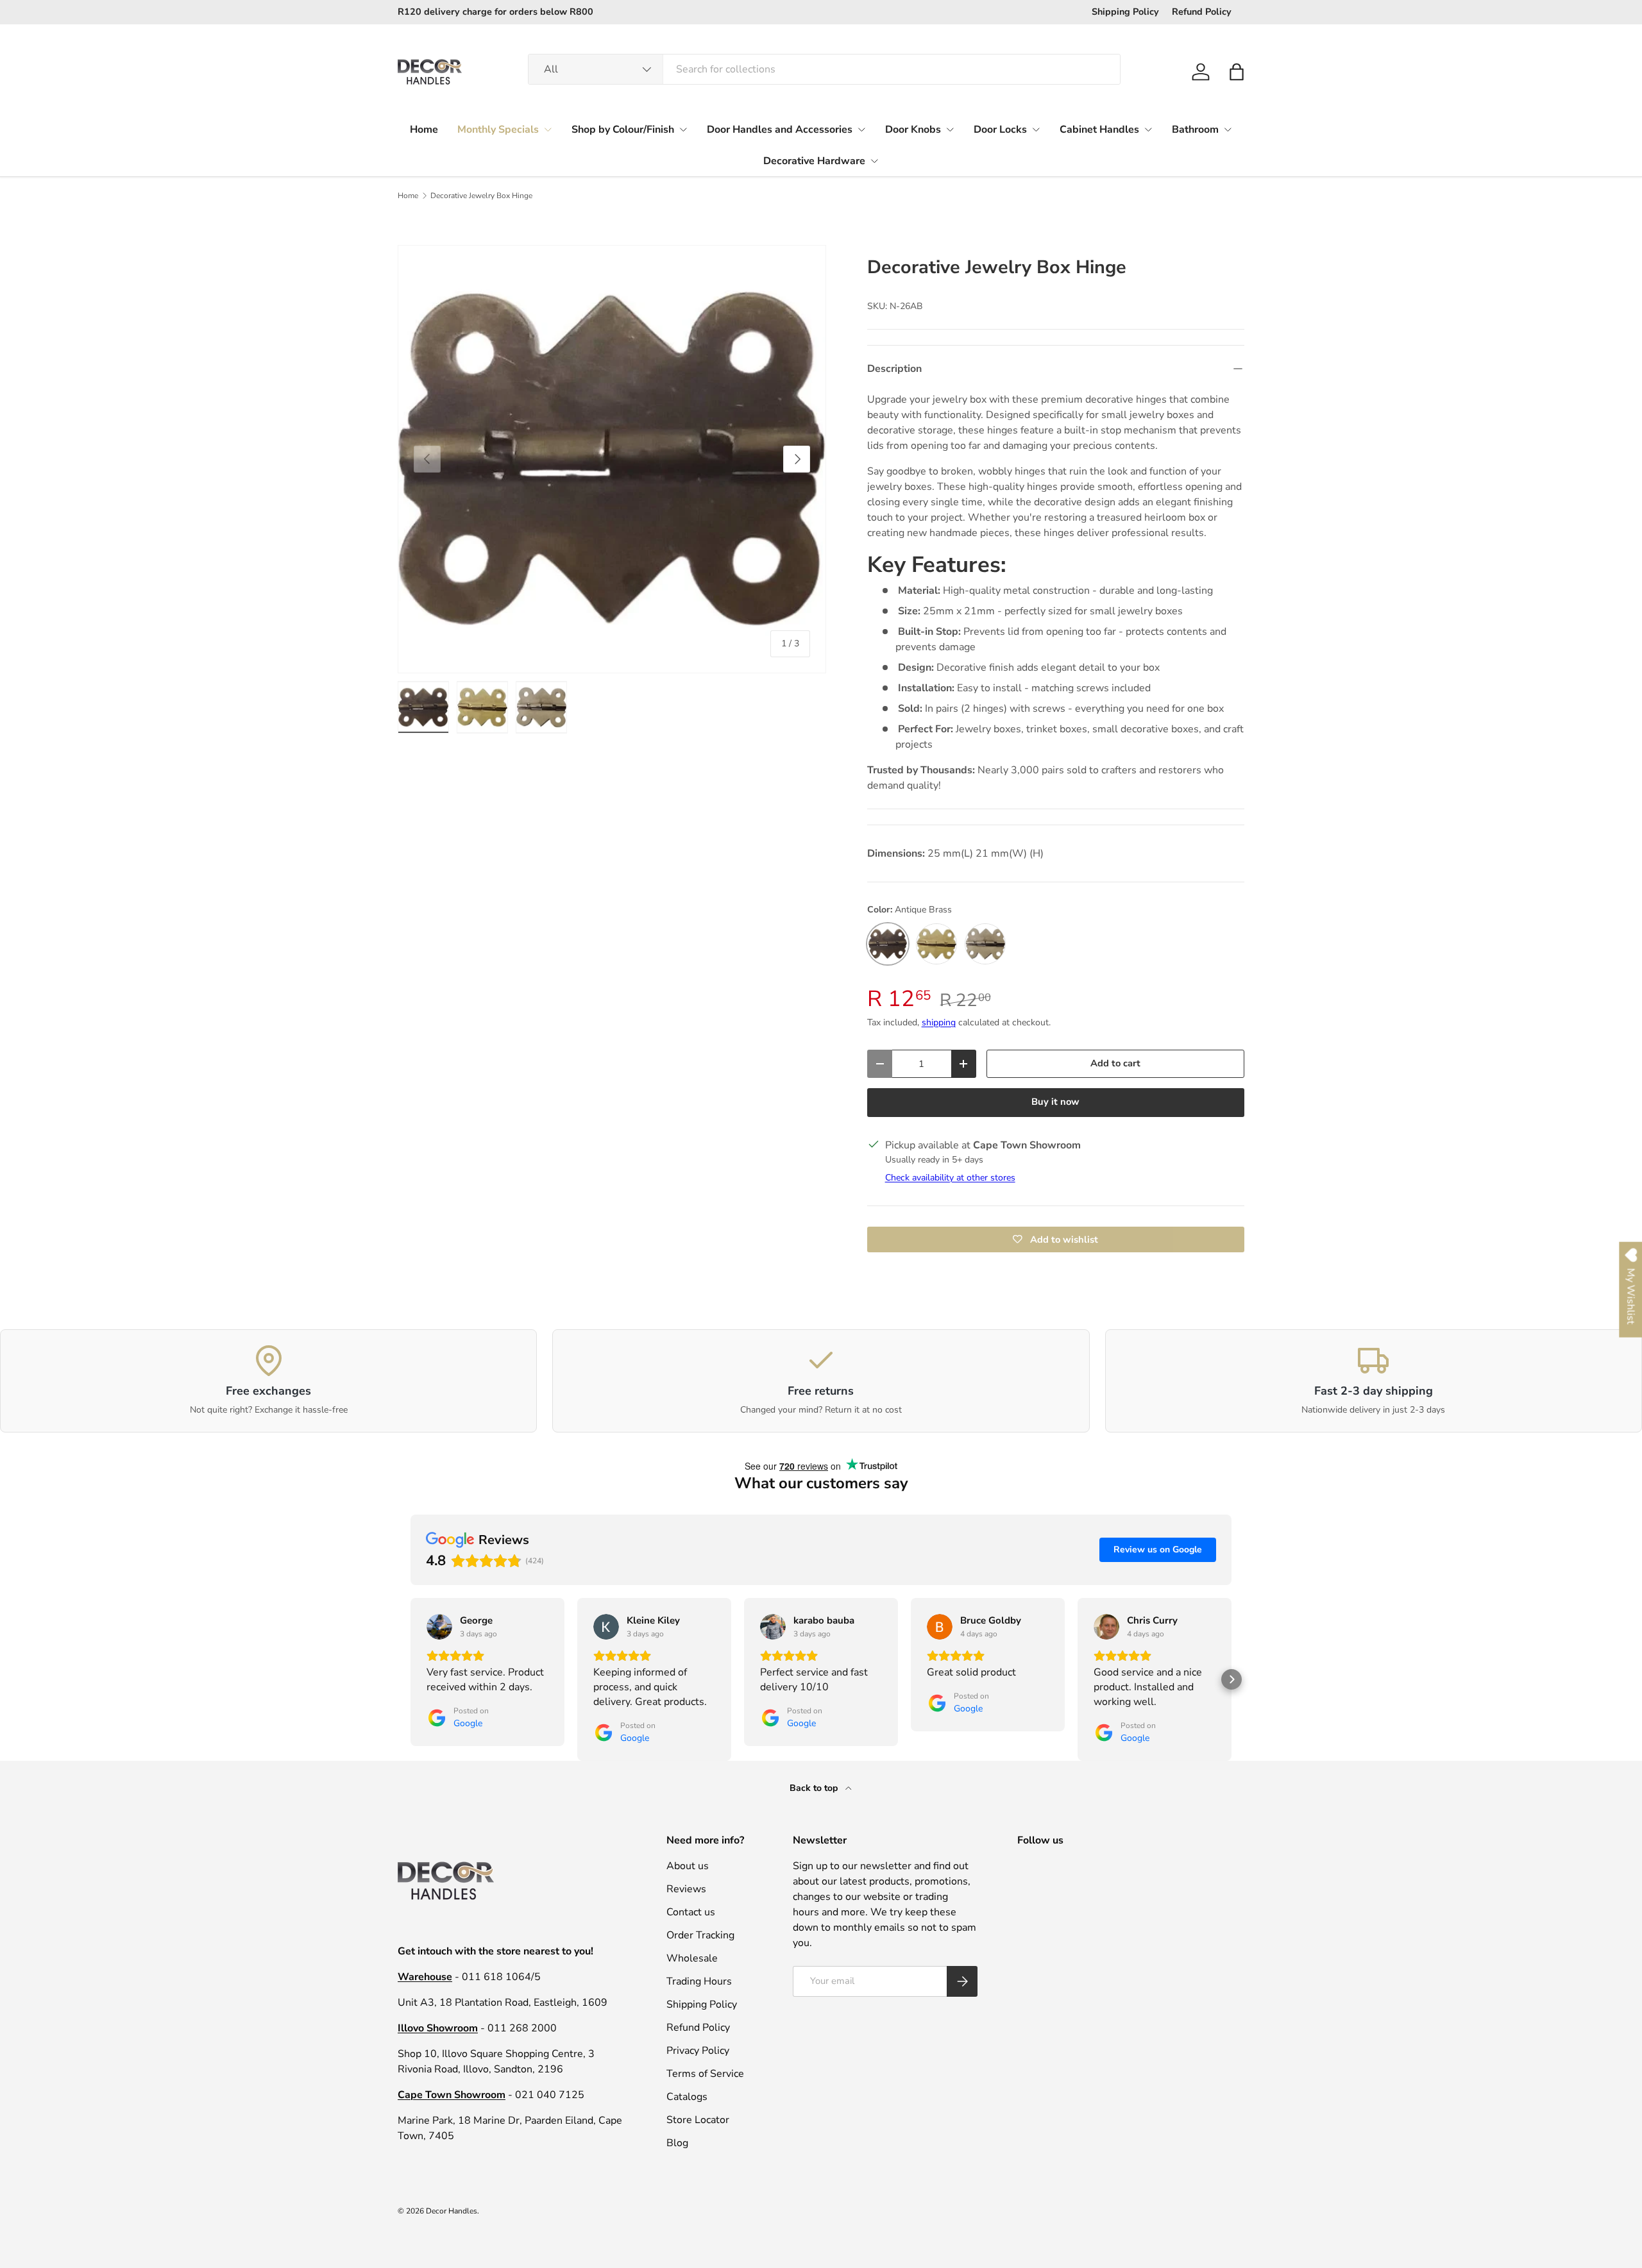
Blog (677, 2143)
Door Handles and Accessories (780, 130)
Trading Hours (699, 1981)
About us (688, 1866)
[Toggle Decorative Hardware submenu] (874, 161)
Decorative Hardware (814, 161)
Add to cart (1115, 1063)
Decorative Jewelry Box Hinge (481, 196)
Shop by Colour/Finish (623, 130)
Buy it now (1055, 1102)
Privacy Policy (698, 2051)
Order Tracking (700, 1935)
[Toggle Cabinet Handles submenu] (1148, 130)
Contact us (691, 1912)
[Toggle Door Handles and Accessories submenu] (861, 130)
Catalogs (687, 2097)
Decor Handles (452, 2211)
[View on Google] (439, 1627)
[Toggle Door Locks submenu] (1036, 130)
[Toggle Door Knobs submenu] (950, 130)
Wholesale (692, 1958)
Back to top (815, 1788)
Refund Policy (1202, 12)
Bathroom (1195, 130)
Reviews (686, 1889)
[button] (1237, 72)
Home (424, 130)
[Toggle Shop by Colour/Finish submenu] (683, 130)
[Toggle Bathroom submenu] (1228, 130)
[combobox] (824, 69)
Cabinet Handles (1099, 130)
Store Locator (698, 2120)
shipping (939, 1022)
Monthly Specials (498, 130)
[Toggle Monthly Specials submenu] (548, 130)
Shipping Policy (1125, 12)
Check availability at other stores (950, 1178)
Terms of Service (705, 2074)
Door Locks (1000, 130)
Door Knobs (913, 130)
